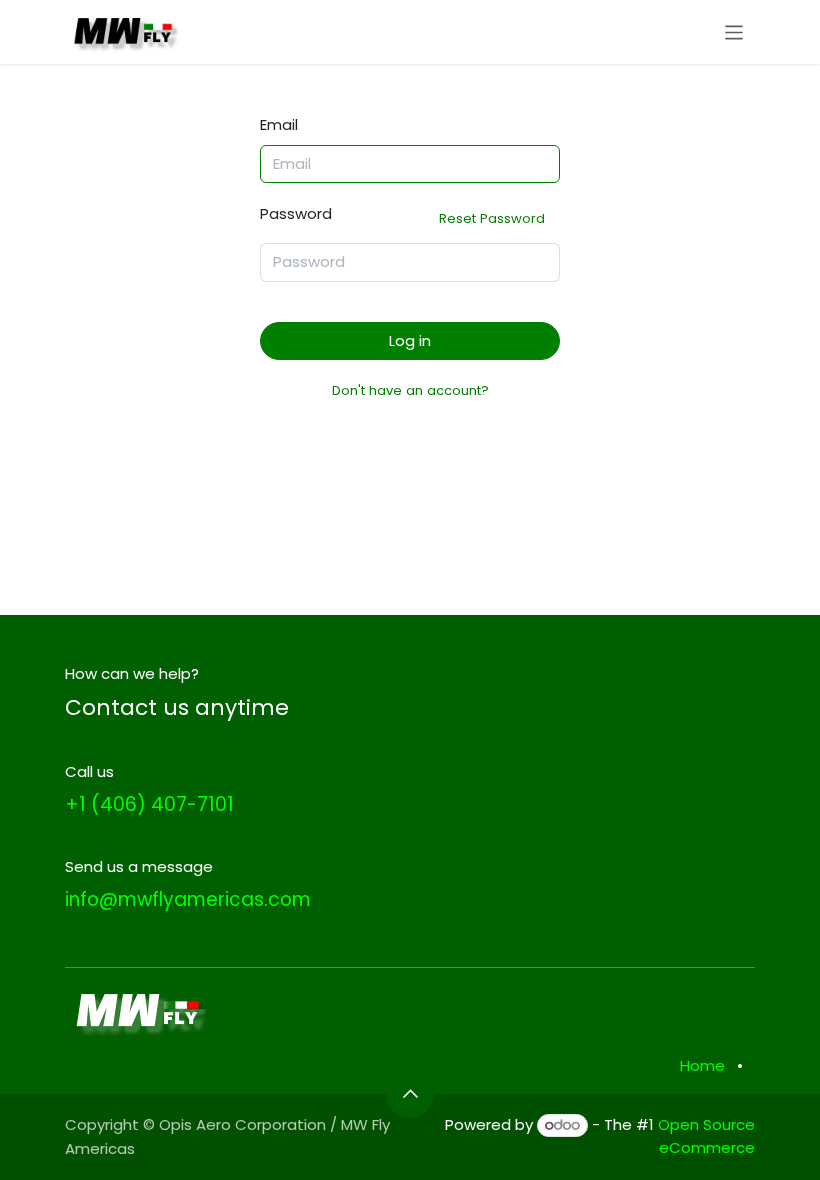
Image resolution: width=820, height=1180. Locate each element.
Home (702, 1065)
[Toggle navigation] (734, 31)
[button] (410, 1094)
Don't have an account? (410, 390)
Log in (410, 340)
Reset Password (492, 218)
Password (402, 215)
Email (279, 124)
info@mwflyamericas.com (188, 899)
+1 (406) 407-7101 (149, 804)
